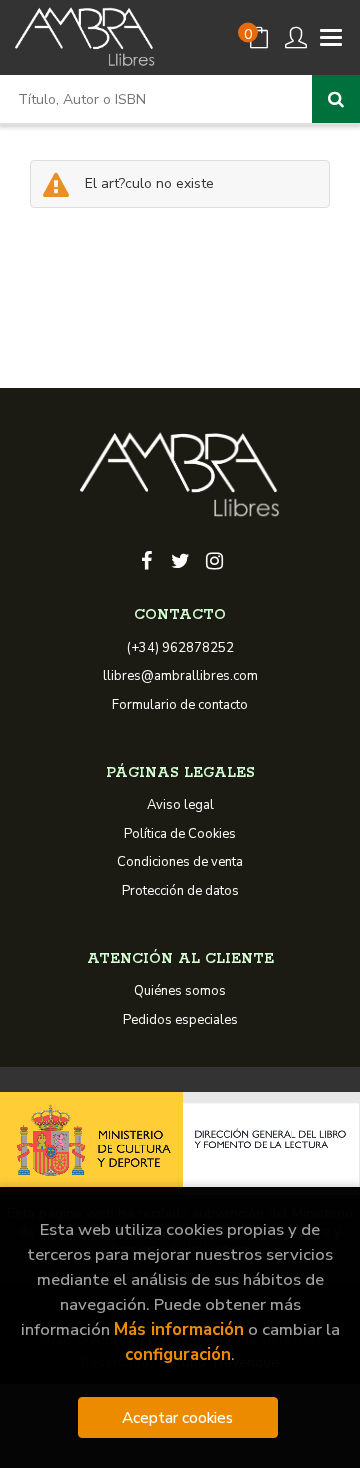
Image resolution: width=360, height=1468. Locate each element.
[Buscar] (336, 99)
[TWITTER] (180, 559)
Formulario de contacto (180, 705)
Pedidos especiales (180, 1020)
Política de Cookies (180, 834)
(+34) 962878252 (180, 648)
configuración (178, 1354)
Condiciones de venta (180, 862)
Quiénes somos (180, 991)
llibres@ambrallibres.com (180, 676)
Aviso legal (180, 805)
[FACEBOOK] (146, 559)
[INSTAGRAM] (214, 559)
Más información (179, 1329)
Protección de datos (180, 891)
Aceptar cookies (177, 1417)
